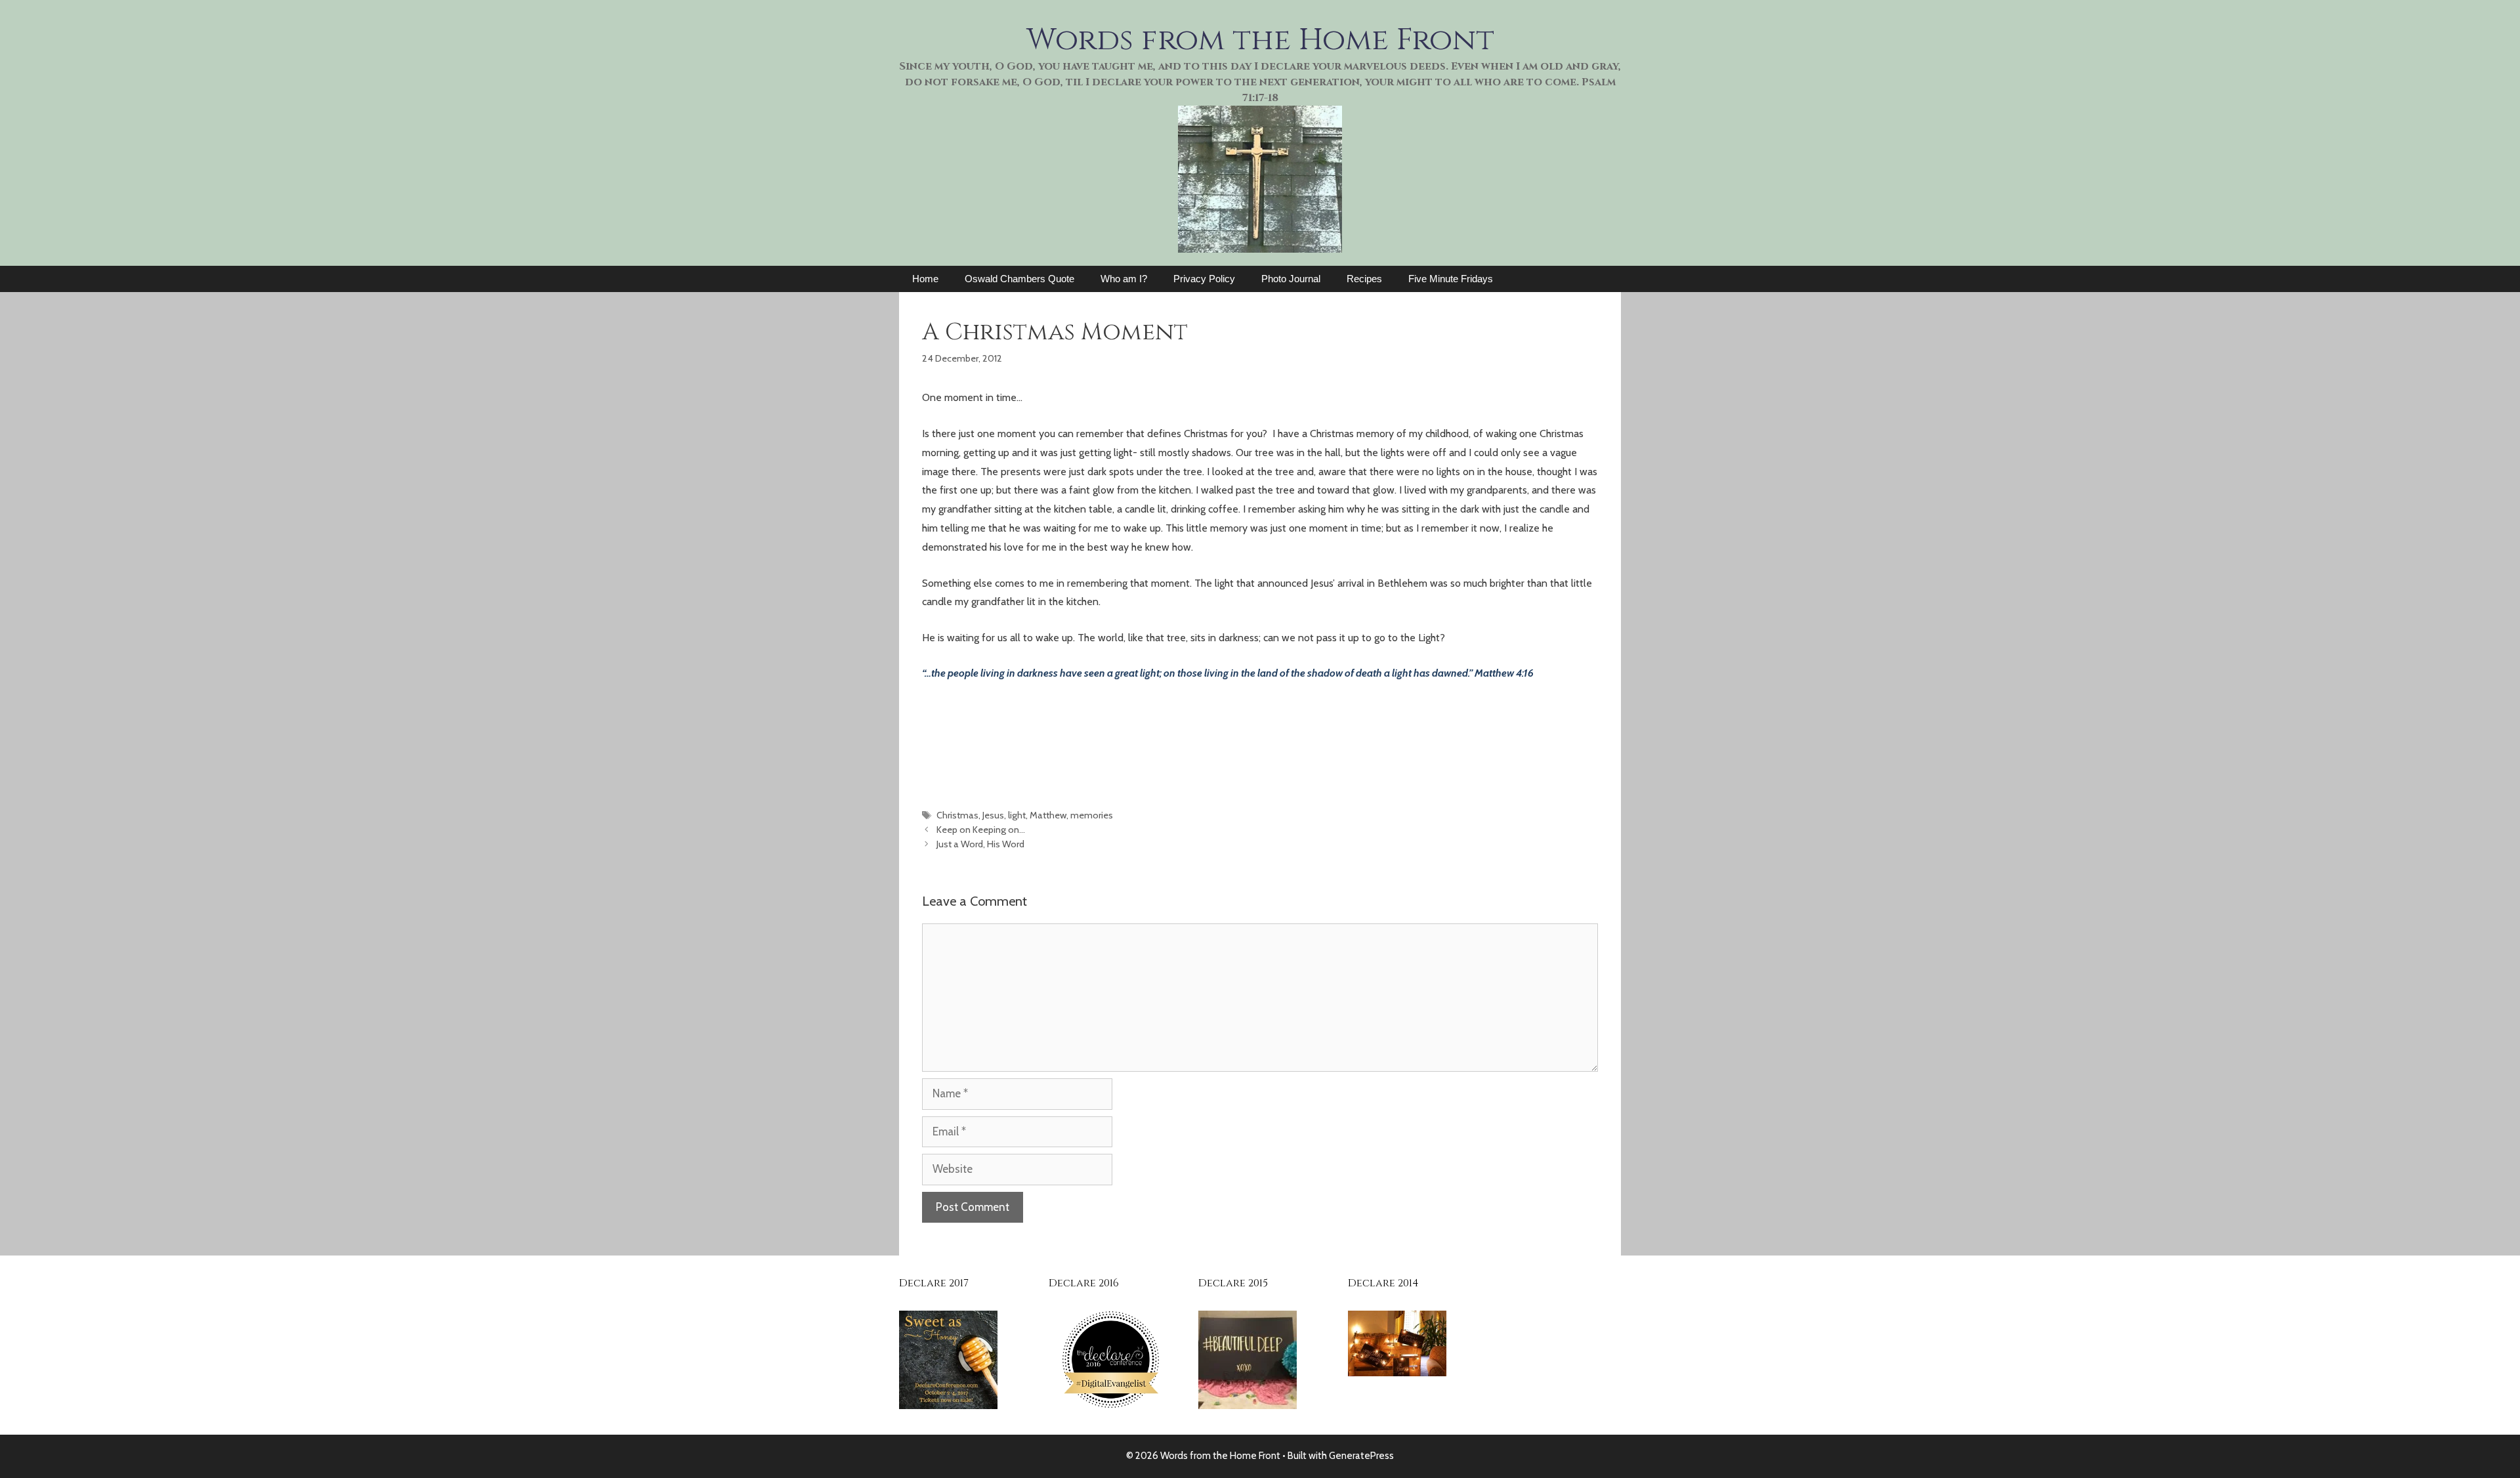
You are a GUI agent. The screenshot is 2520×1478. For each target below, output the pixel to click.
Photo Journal (1291, 279)
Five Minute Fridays (1451, 279)
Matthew (1048, 815)
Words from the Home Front (1260, 40)
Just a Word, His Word (980, 844)
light (1017, 815)
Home (925, 279)
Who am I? (1124, 279)
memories (1092, 815)
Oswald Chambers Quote (1019, 279)
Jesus (993, 815)
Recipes (1364, 279)
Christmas (957, 815)
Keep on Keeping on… (981, 830)
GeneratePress (1361, 1456)
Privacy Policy (1204, 279)
